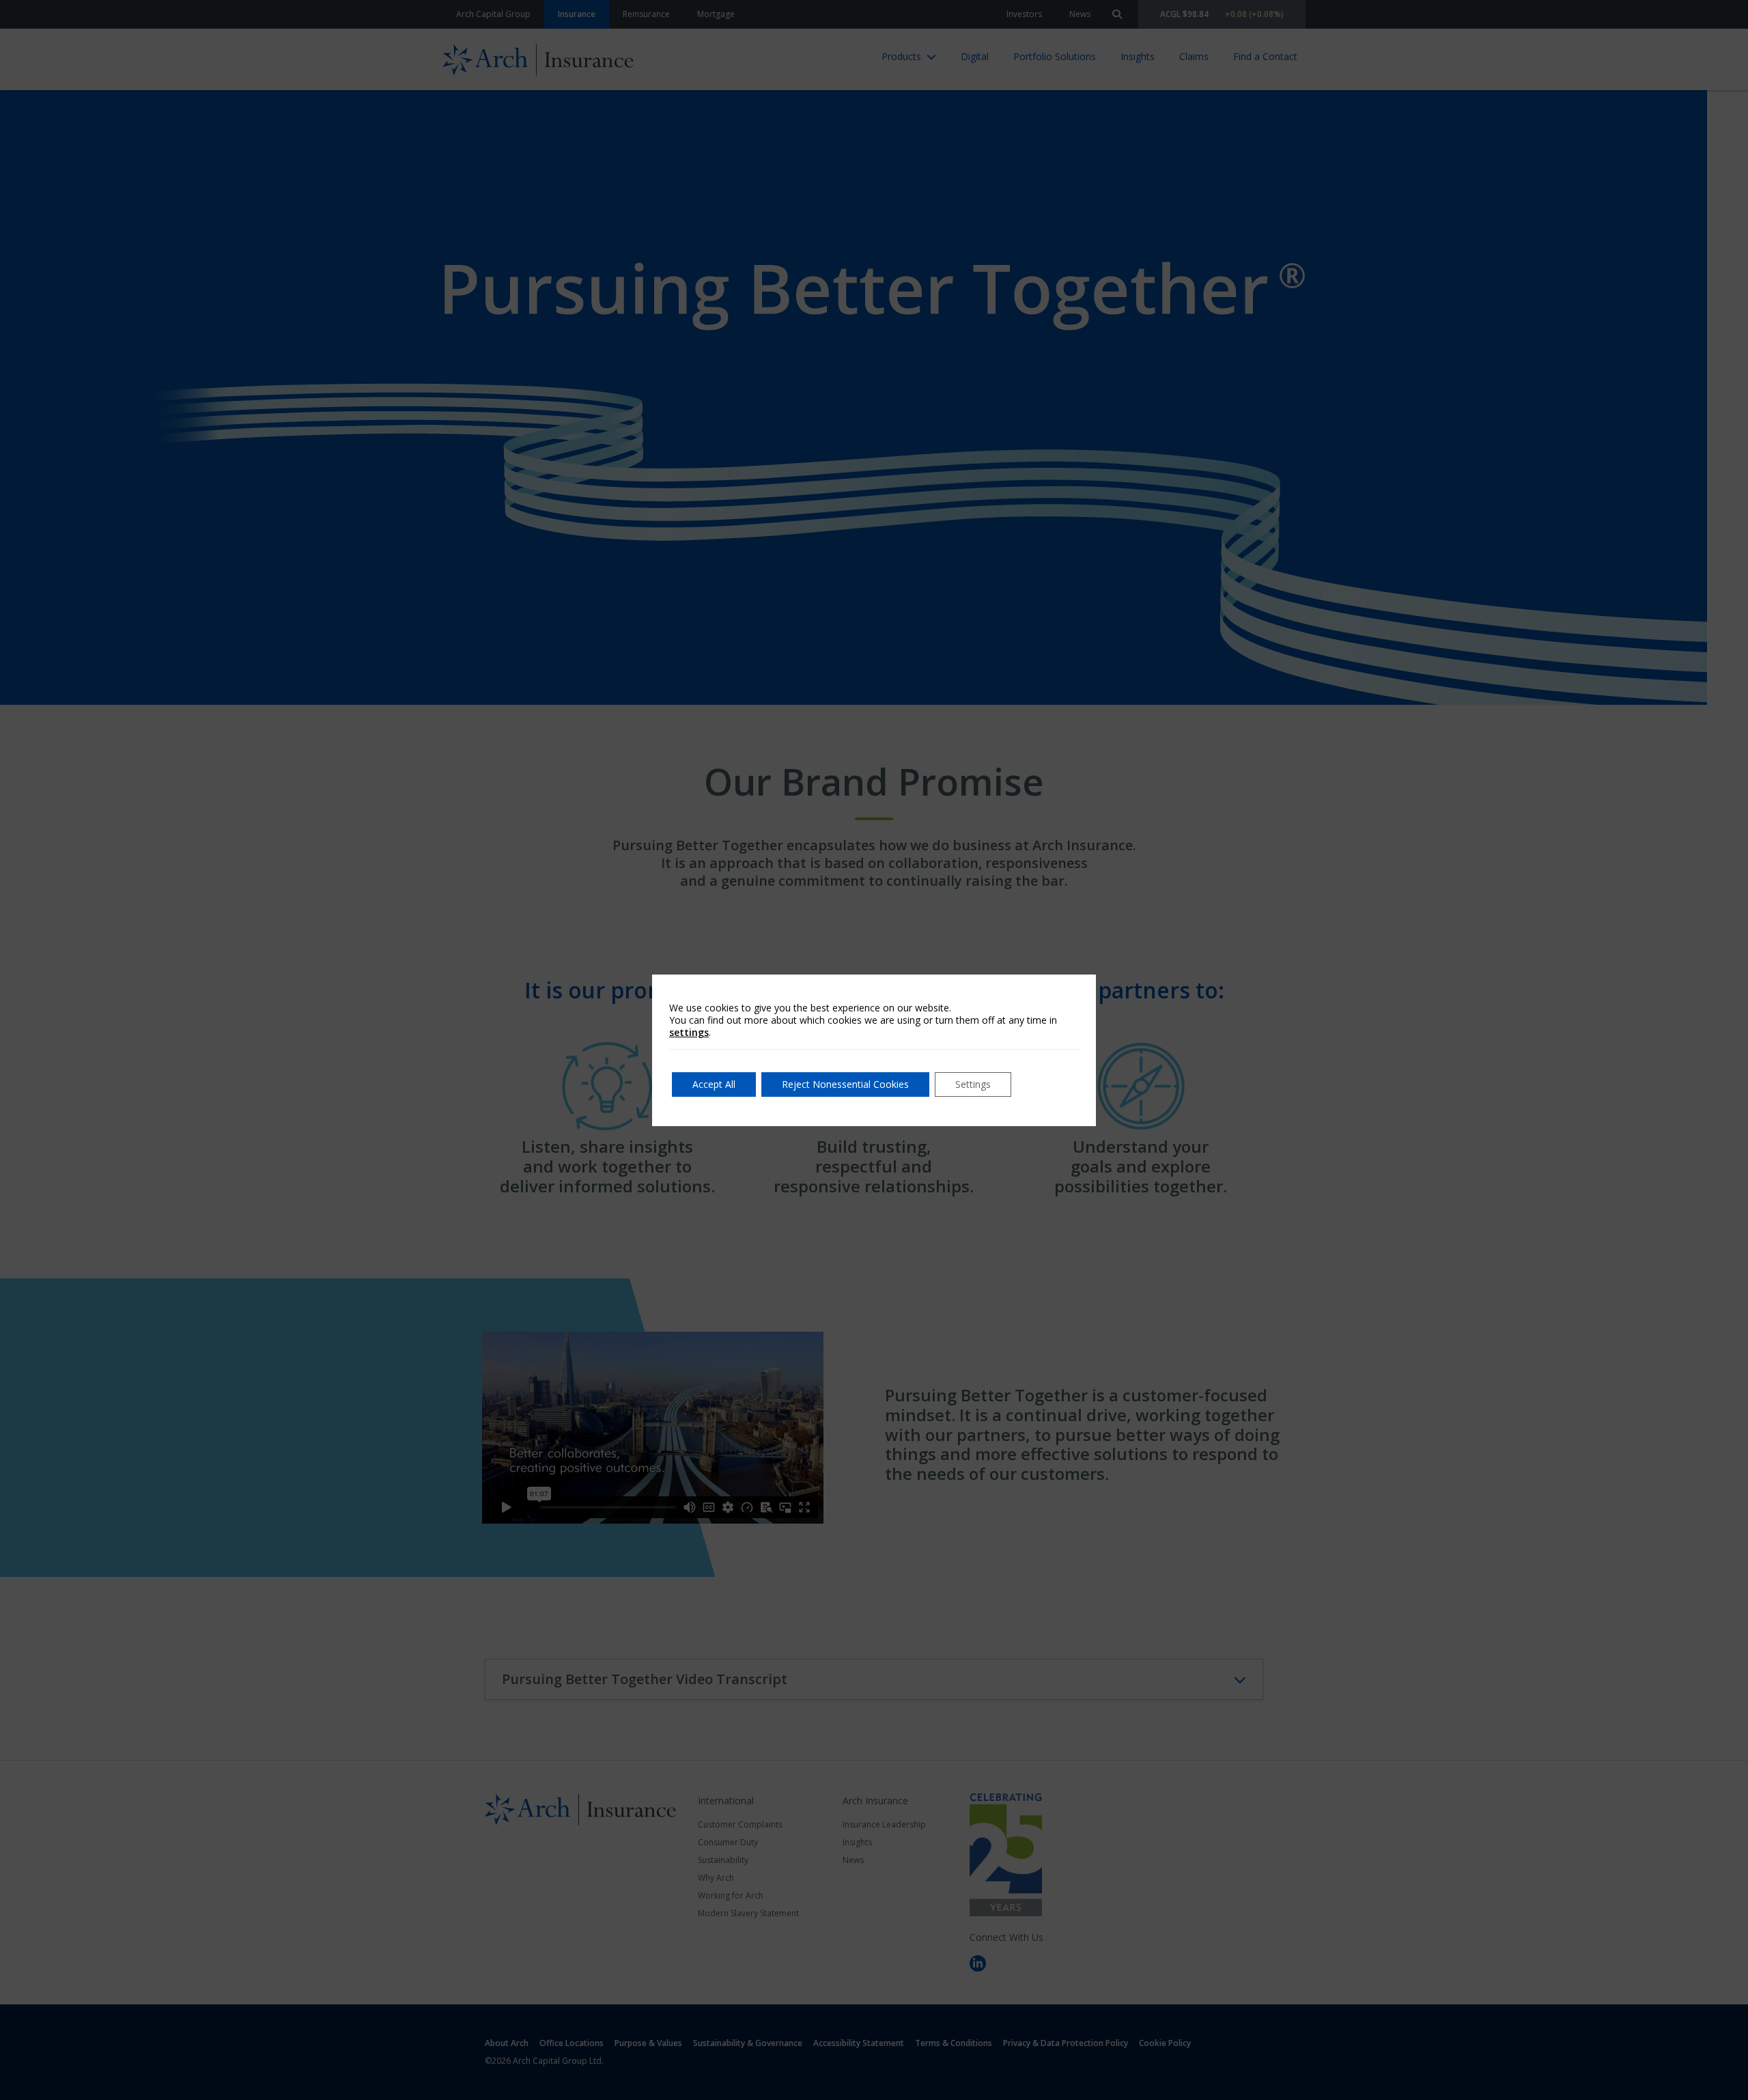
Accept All (714, 1084)
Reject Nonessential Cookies (845, 1084)
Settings (973, 1084)
